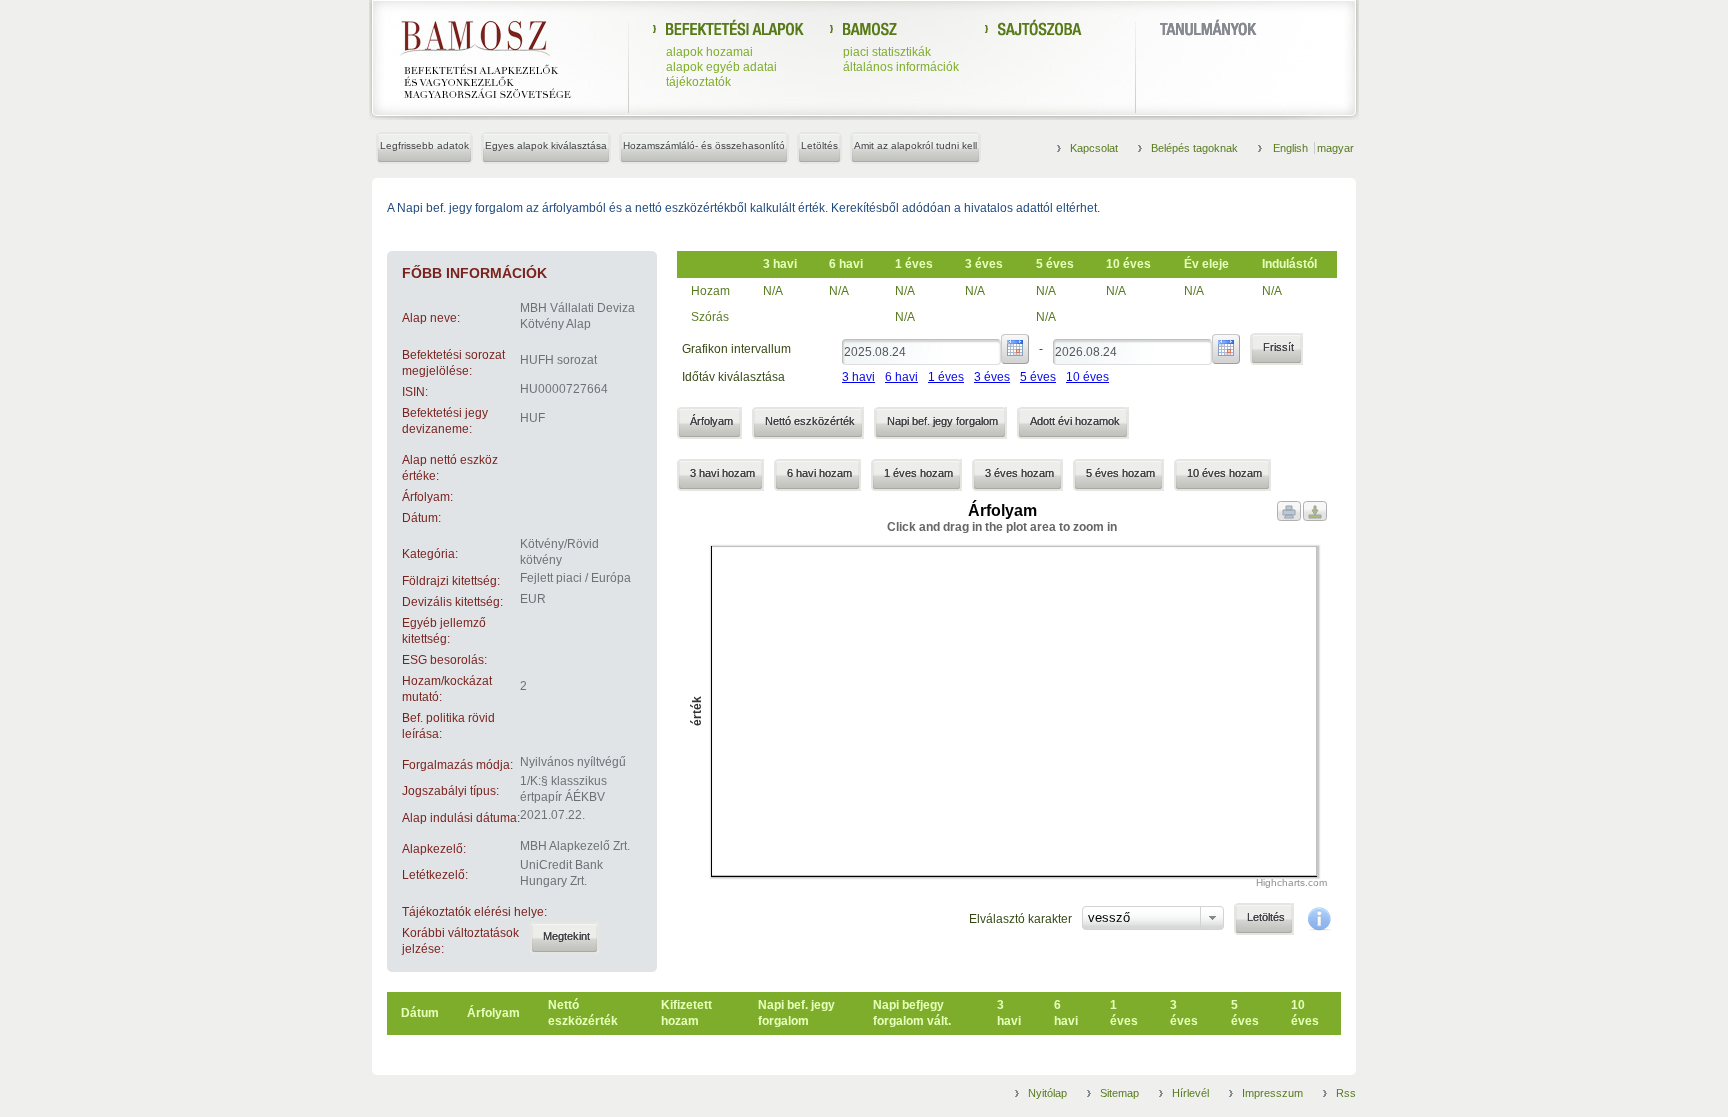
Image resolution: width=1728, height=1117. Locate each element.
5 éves (1038, 377)
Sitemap (1119, 1093)
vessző (1109, 917)
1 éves (946, 377)
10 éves (1087, 377)
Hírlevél (1190, 1093)
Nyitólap (1047, 1093)
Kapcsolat (1094, 148)
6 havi (901, 377)
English (1292, 148)
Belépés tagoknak (1194, 148)
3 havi (858, 377)
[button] (564, 938)
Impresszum (1272, 1093)
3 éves (992, 377)
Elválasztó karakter (1020, 919)
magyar (1335, 148)
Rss (1346, 1093)
